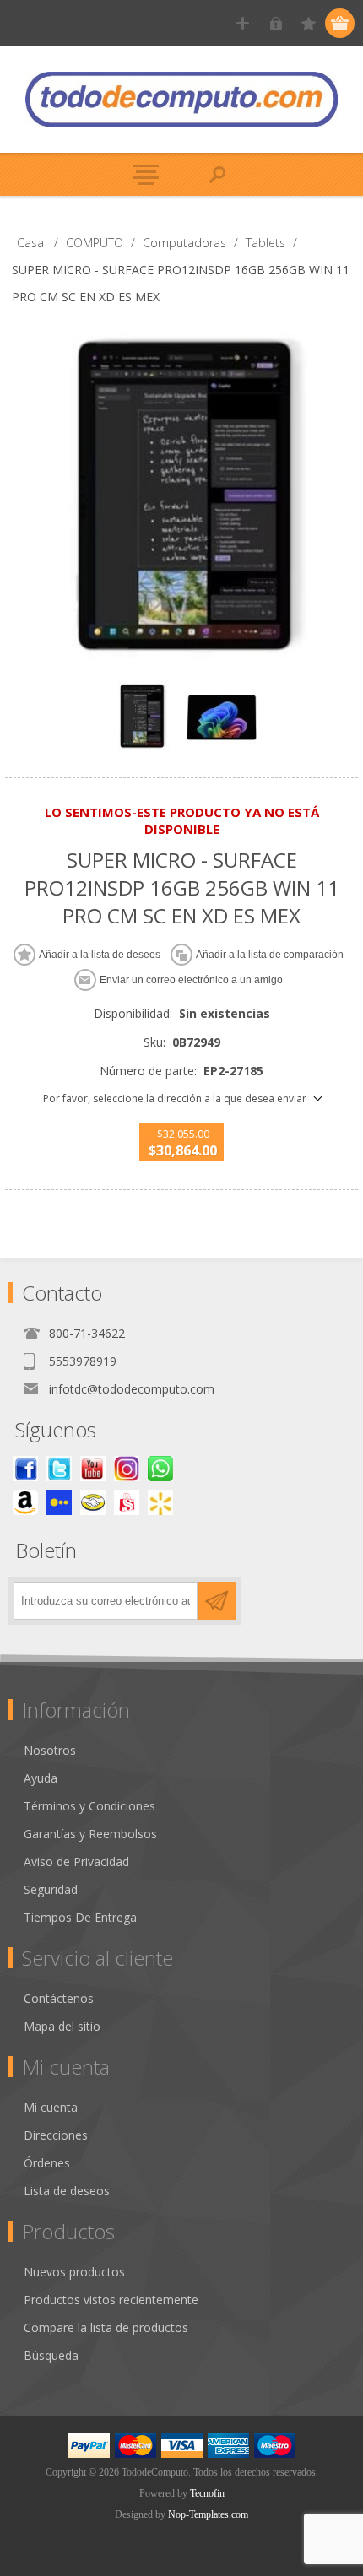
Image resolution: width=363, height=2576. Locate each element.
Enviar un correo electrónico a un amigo (191, 980)
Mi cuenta (51, 2107)
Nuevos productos (74, 2272)
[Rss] (160, 1469)
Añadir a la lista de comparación (270, 955)
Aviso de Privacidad (76, 1862)
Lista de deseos (67, 2191)
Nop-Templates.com (208, 2514)
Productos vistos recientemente (111, 2300)
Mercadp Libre (93, 1502)
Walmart (160, 1502)
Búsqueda (51, 2355)
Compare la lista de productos (106, 2327)
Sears (127, 1502)
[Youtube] (93, 1469)
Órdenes (47, 2163)
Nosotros (50, 1750)
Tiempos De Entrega (80, 1917)
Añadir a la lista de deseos (100, 955)
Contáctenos (59, 1998)
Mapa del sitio (62, 2026)
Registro (243, 23)
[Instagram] (127, 1469)
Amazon (25, 1502)
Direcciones (56, 2135)
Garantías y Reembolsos (90, 1834)
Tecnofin (207, 2493)
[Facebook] (25, 1469)
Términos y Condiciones (89, 1806)
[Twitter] (59, 1469)
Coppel (59, 1502)
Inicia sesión (276, 23)
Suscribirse (217, 1601)
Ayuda (41, 1778)
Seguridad (51, 1889)
